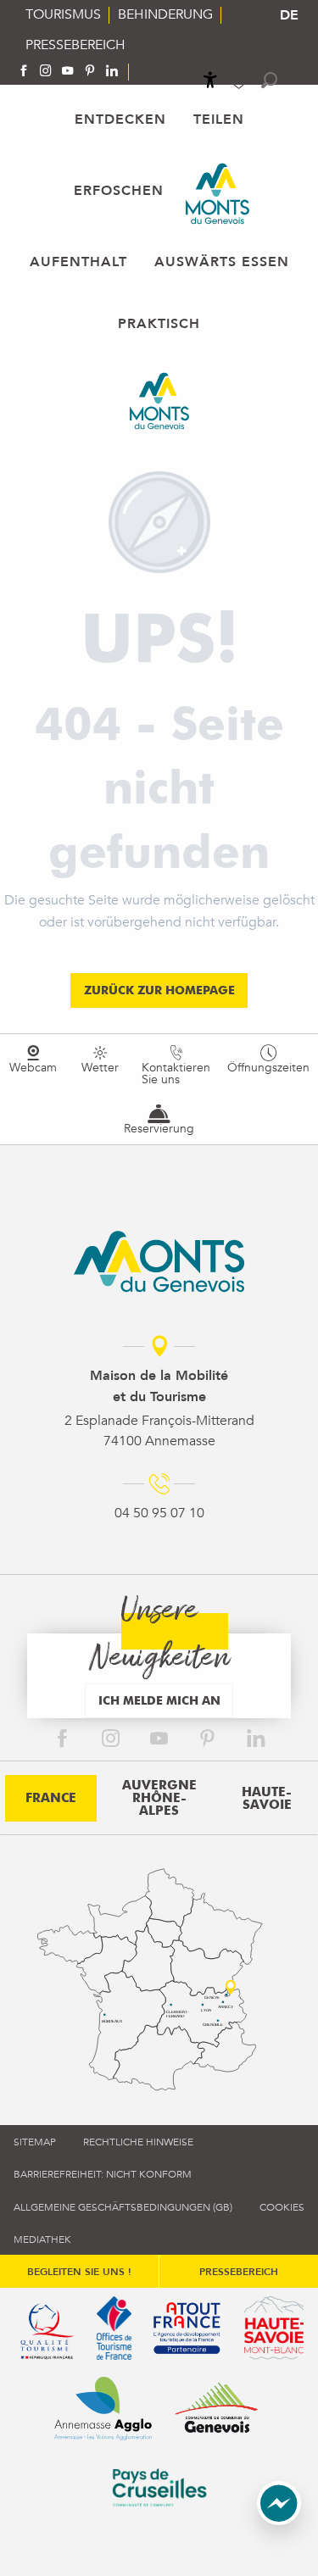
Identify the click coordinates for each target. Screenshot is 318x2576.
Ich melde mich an (159, 1700)
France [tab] (51, 1798)
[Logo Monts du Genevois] (159, 1261)
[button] (269, 80)
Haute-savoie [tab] (267, 1798)
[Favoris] (241, 81)
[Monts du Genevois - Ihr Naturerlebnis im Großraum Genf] (218, 194)
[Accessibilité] (210, 80)
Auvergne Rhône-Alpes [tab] (159, 1798)
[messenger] (279, 2521)
